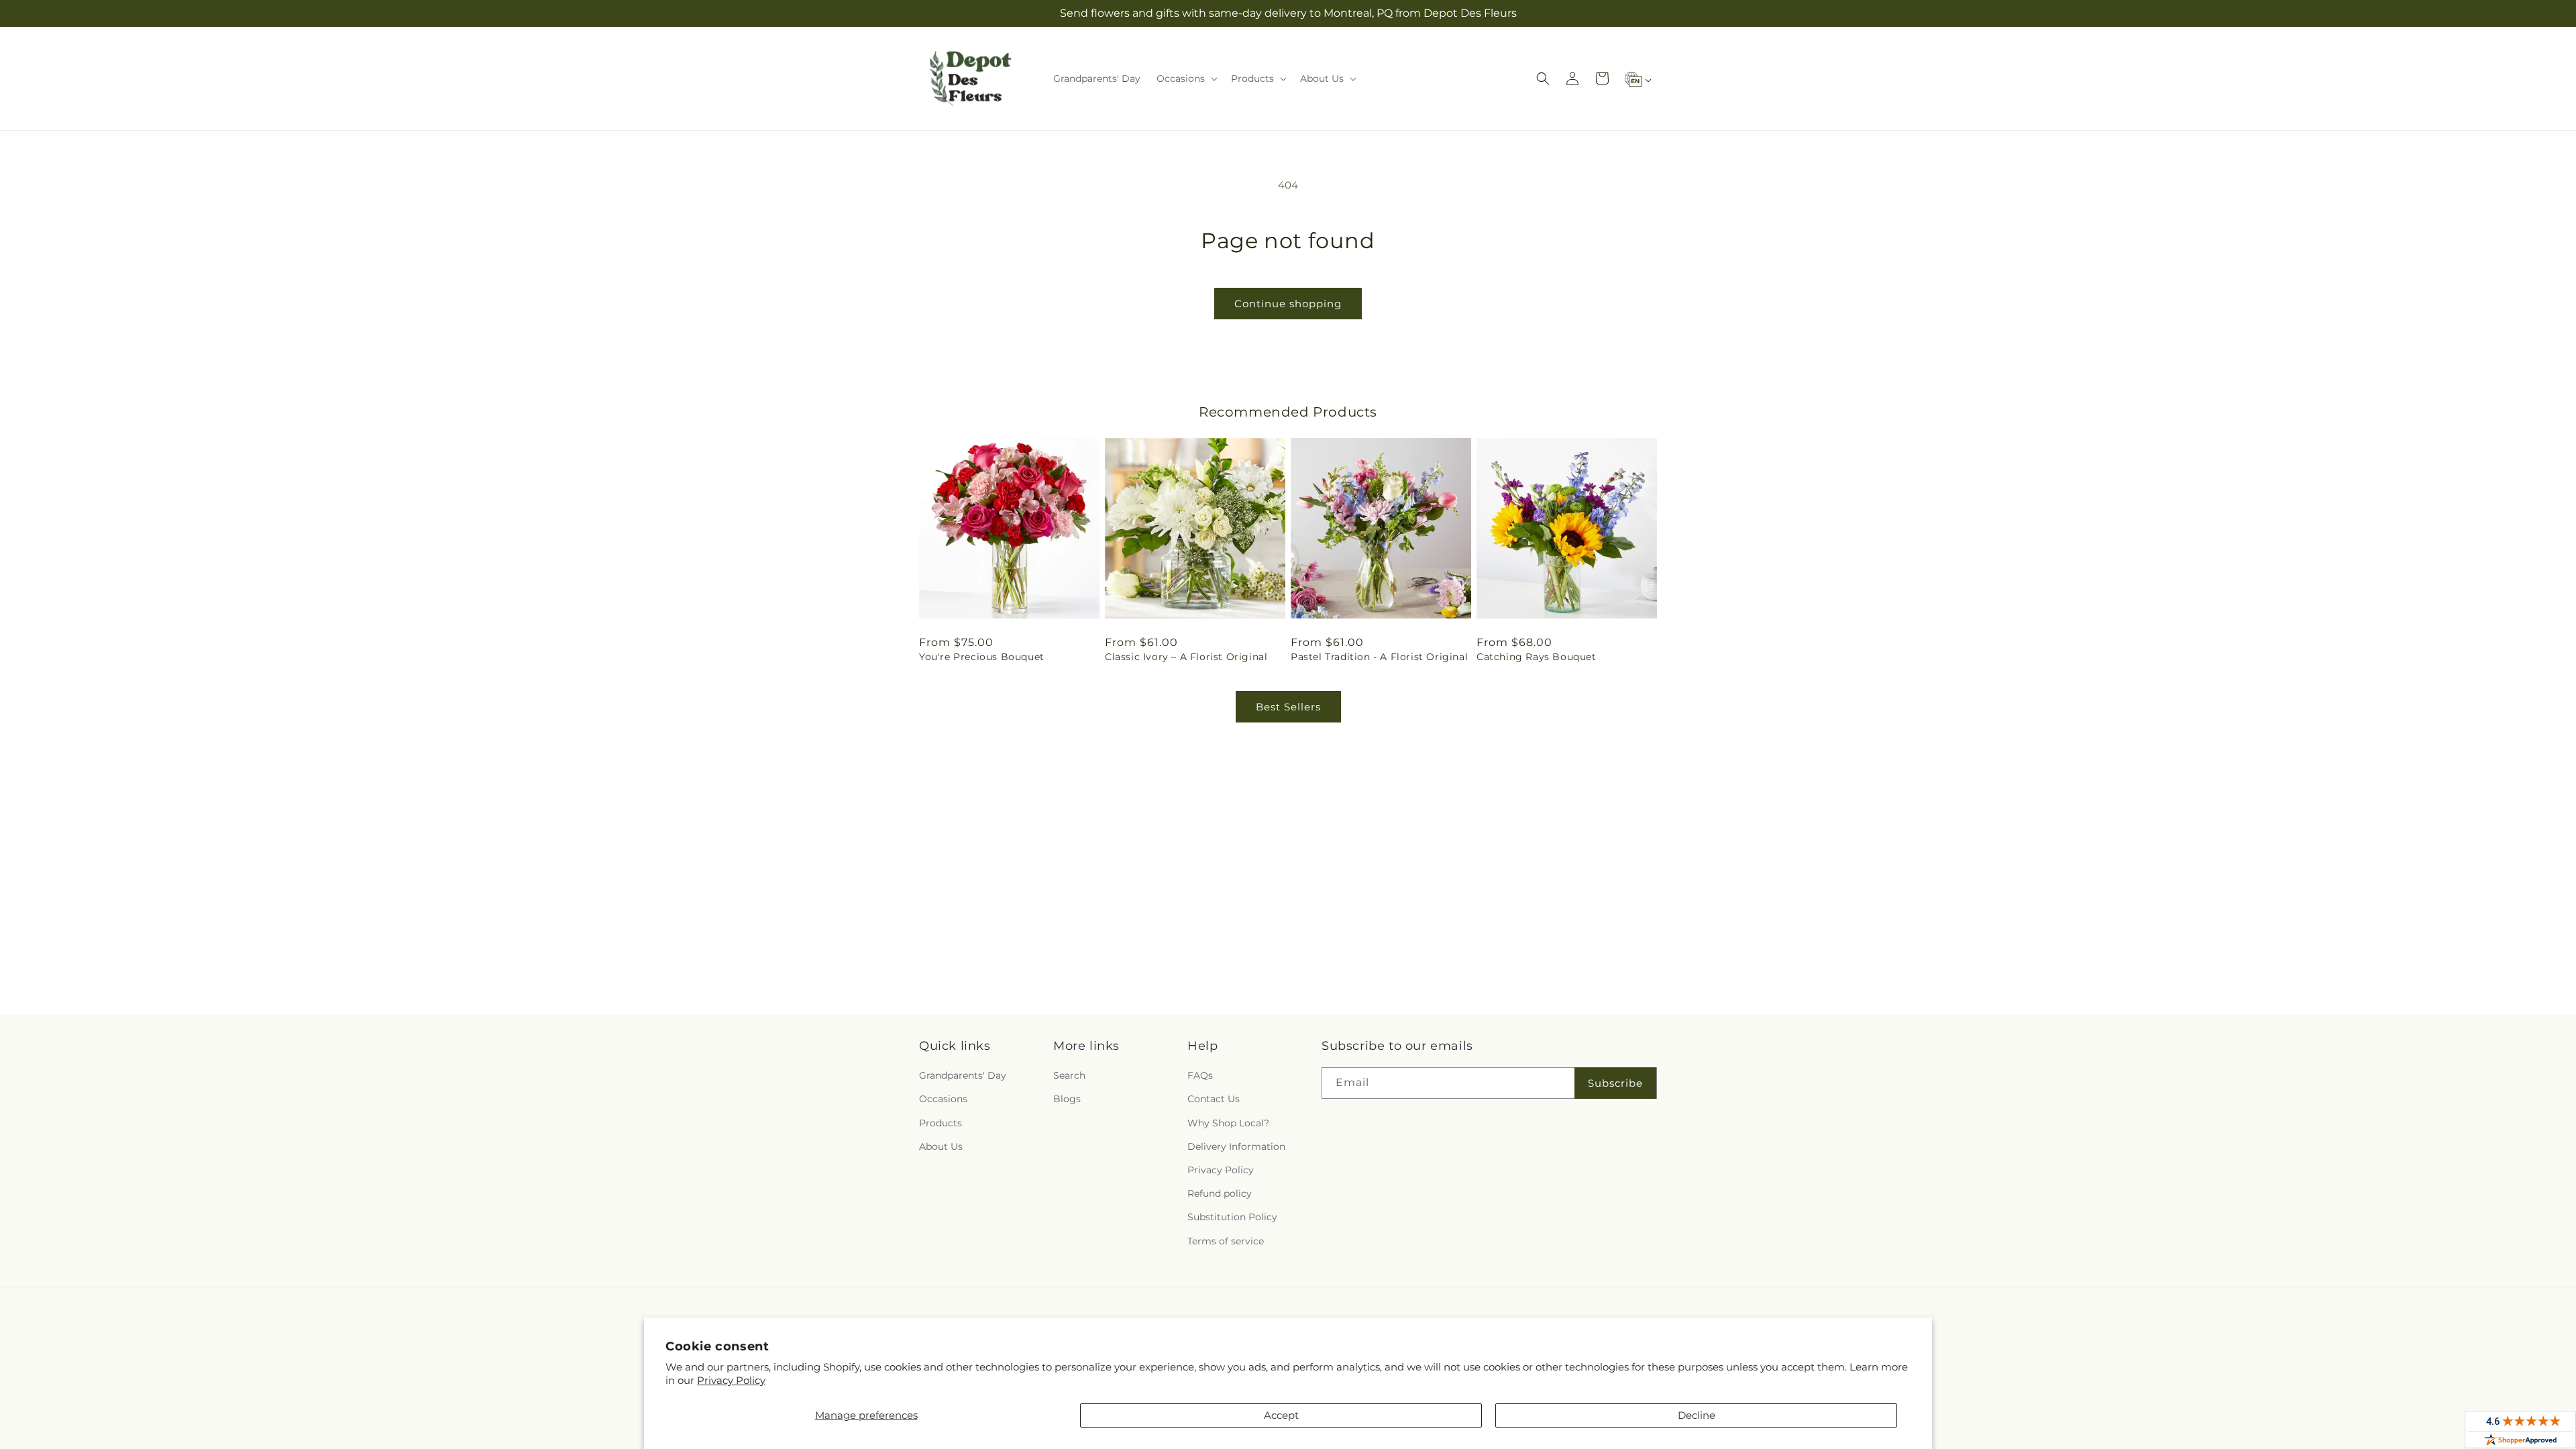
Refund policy (1220, 1193)
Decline (1697, 1415)
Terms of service (1226, 1241)
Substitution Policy (1232, 1217)
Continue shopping (1288, 304)
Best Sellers (1288, 707)
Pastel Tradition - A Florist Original (1379, 657)
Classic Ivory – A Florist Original (1186, 657)
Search (1069, 1075)
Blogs (1067, 1099)
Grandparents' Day (963, 1075)
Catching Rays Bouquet (1537, 657)
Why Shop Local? (1228, 1123)
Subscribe (1615, 1083)
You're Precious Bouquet (982, 657)
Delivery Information (1236, 1146)
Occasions (943, 1099)
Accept (1281, 1415)
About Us (941, 1146)
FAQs (1200, 1075)
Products (941, 1123)
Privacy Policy (731, 1380)
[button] (1186, 78)
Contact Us (1214, 1099)
